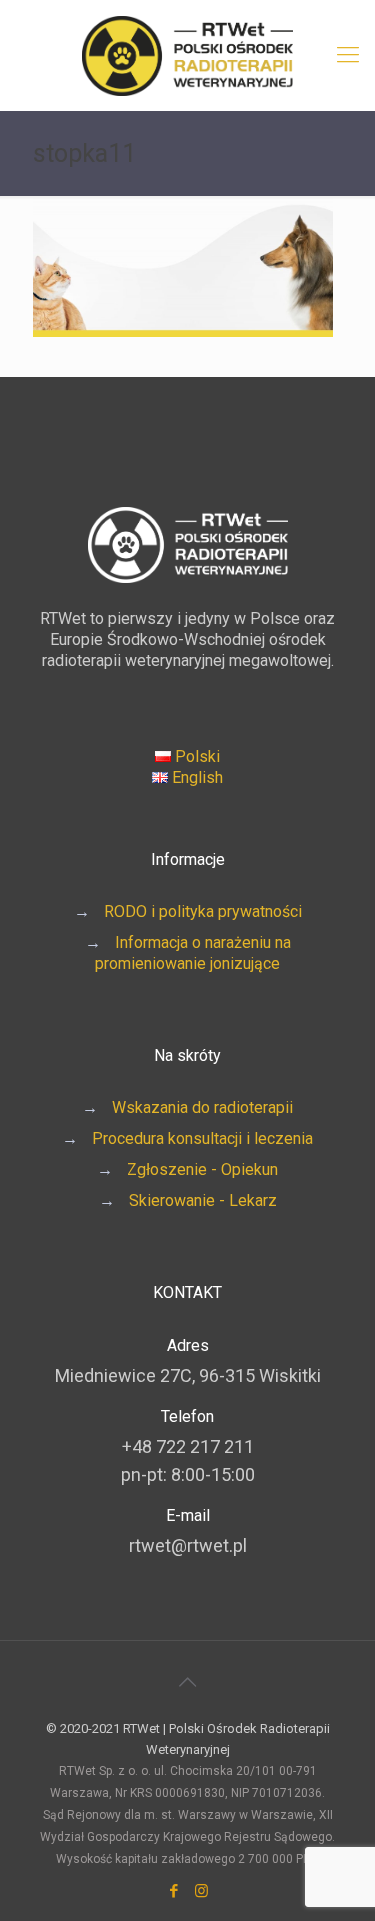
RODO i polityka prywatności (203, 911)
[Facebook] (174, 1891)
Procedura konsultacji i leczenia (202, 1138)
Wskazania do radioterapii (202, 1107)
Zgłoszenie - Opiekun (202, 1169)
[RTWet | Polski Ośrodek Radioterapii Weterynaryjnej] (187, 55)
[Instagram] (201, 1891)
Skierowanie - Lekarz (203, 1200)
